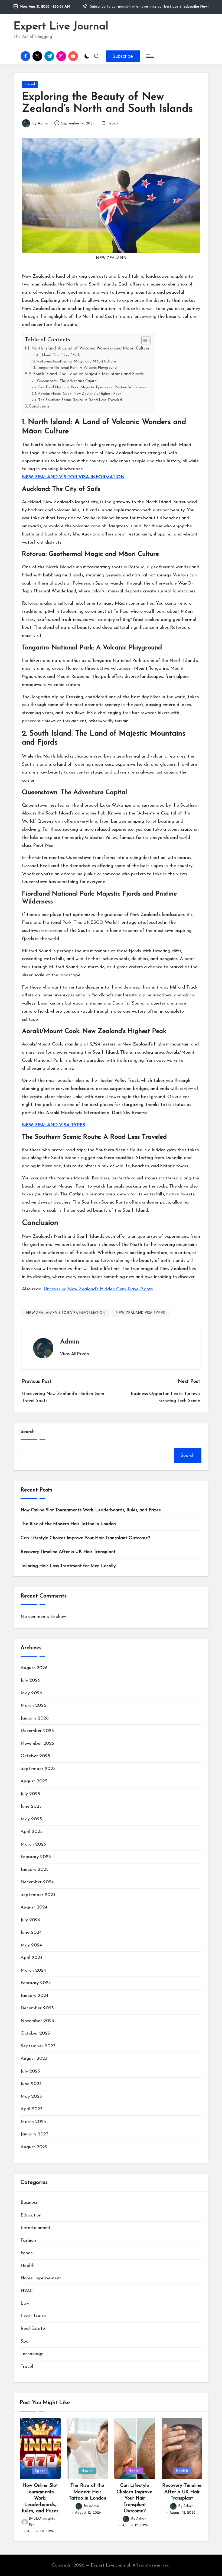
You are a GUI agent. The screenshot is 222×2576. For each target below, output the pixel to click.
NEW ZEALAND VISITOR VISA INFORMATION (73, 477)
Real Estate (33, 2329)
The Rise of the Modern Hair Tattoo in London (68, 1524)
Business (29, 2203)
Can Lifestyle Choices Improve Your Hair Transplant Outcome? (85, 1538)
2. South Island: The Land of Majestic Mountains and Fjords (86, 374)
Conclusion (39, 406)
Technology (32, 2354)
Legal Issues (33, 2316)
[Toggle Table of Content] (143, 341)
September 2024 (38, 1895)
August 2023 (34, 2059)
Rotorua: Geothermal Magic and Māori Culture (76, 362)
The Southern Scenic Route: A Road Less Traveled (80, 400)
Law (25, 2303)
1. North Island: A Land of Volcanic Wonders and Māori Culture (89, 348)
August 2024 (34, 1907)
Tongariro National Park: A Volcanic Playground (77, 368)
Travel (30, 84)
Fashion (28, 2240)
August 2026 (34, 1668)
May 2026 (31, 1693)
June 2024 (31, 1932)
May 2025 (31, 1819)
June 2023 (31, 2084)
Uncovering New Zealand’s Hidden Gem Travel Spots (98, 1289)
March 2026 (33, 1706)
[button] (123, 56)
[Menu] (150, 56)
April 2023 (32, 2109)
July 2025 (30, 1794)
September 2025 (38, 1769)
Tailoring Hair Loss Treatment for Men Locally (68, 1566)
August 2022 (34, 2147)
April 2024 (32, 1958)
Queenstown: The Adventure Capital (67, 381)
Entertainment (36, 2228)
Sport (26, 2341)
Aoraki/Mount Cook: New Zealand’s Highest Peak (80, 394)
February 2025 (36, 1857)
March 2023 (33, 2122)
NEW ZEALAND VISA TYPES (54, 1125)
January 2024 (35, 1996)
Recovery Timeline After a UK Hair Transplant (68, 1552)
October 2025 (35, 1756)
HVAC (27, 2291)
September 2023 (38, 2046)
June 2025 (31, 1806)
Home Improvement (41, 2278)
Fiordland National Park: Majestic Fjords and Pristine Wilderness (92, 387)
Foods (27, 2253)
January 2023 (35, 2134)
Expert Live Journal (61, 27)
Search (28, 1432)
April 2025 (32, 1832)
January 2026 (35, 1718)
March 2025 (33, 1844)
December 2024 (37, 1882)
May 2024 (31, 1945)
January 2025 (35, 1870)
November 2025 (37, 1743)
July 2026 (30, 1680)
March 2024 (33, 1970)
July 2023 (30, 2071)
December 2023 (37, 2008)
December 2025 (37, 1731)
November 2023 (37, 2021)
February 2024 (36, 1983)
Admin (70, 1342)
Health (28, 2266)
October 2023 (35, 2033)
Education (31, 2215)
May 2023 (31, 2097)
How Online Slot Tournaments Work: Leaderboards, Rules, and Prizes (91, 1510)
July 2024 (30, 1920)
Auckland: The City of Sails (58, 355)
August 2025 (34, 1781)
